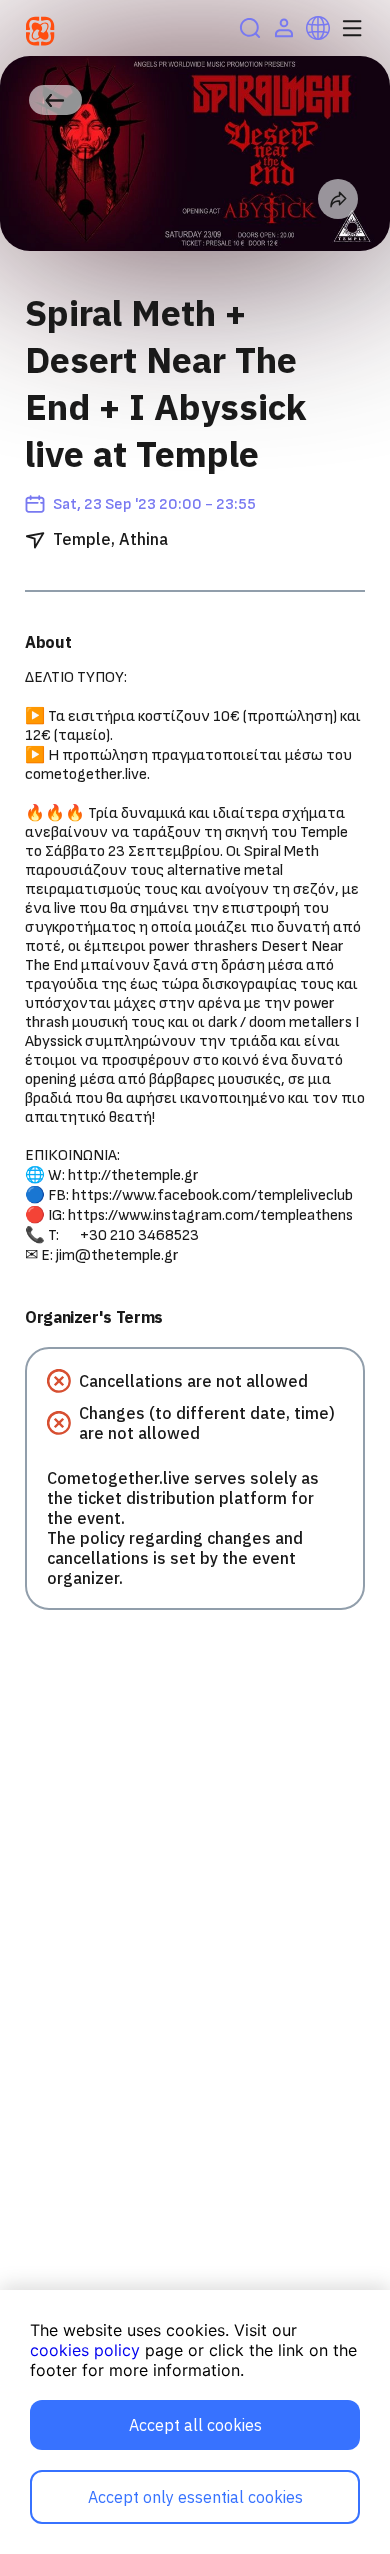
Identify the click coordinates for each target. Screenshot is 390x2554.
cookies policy (85, 2350)
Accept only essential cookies (195, 2497)
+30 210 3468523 (139, 1235)
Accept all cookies (195, 2425)
